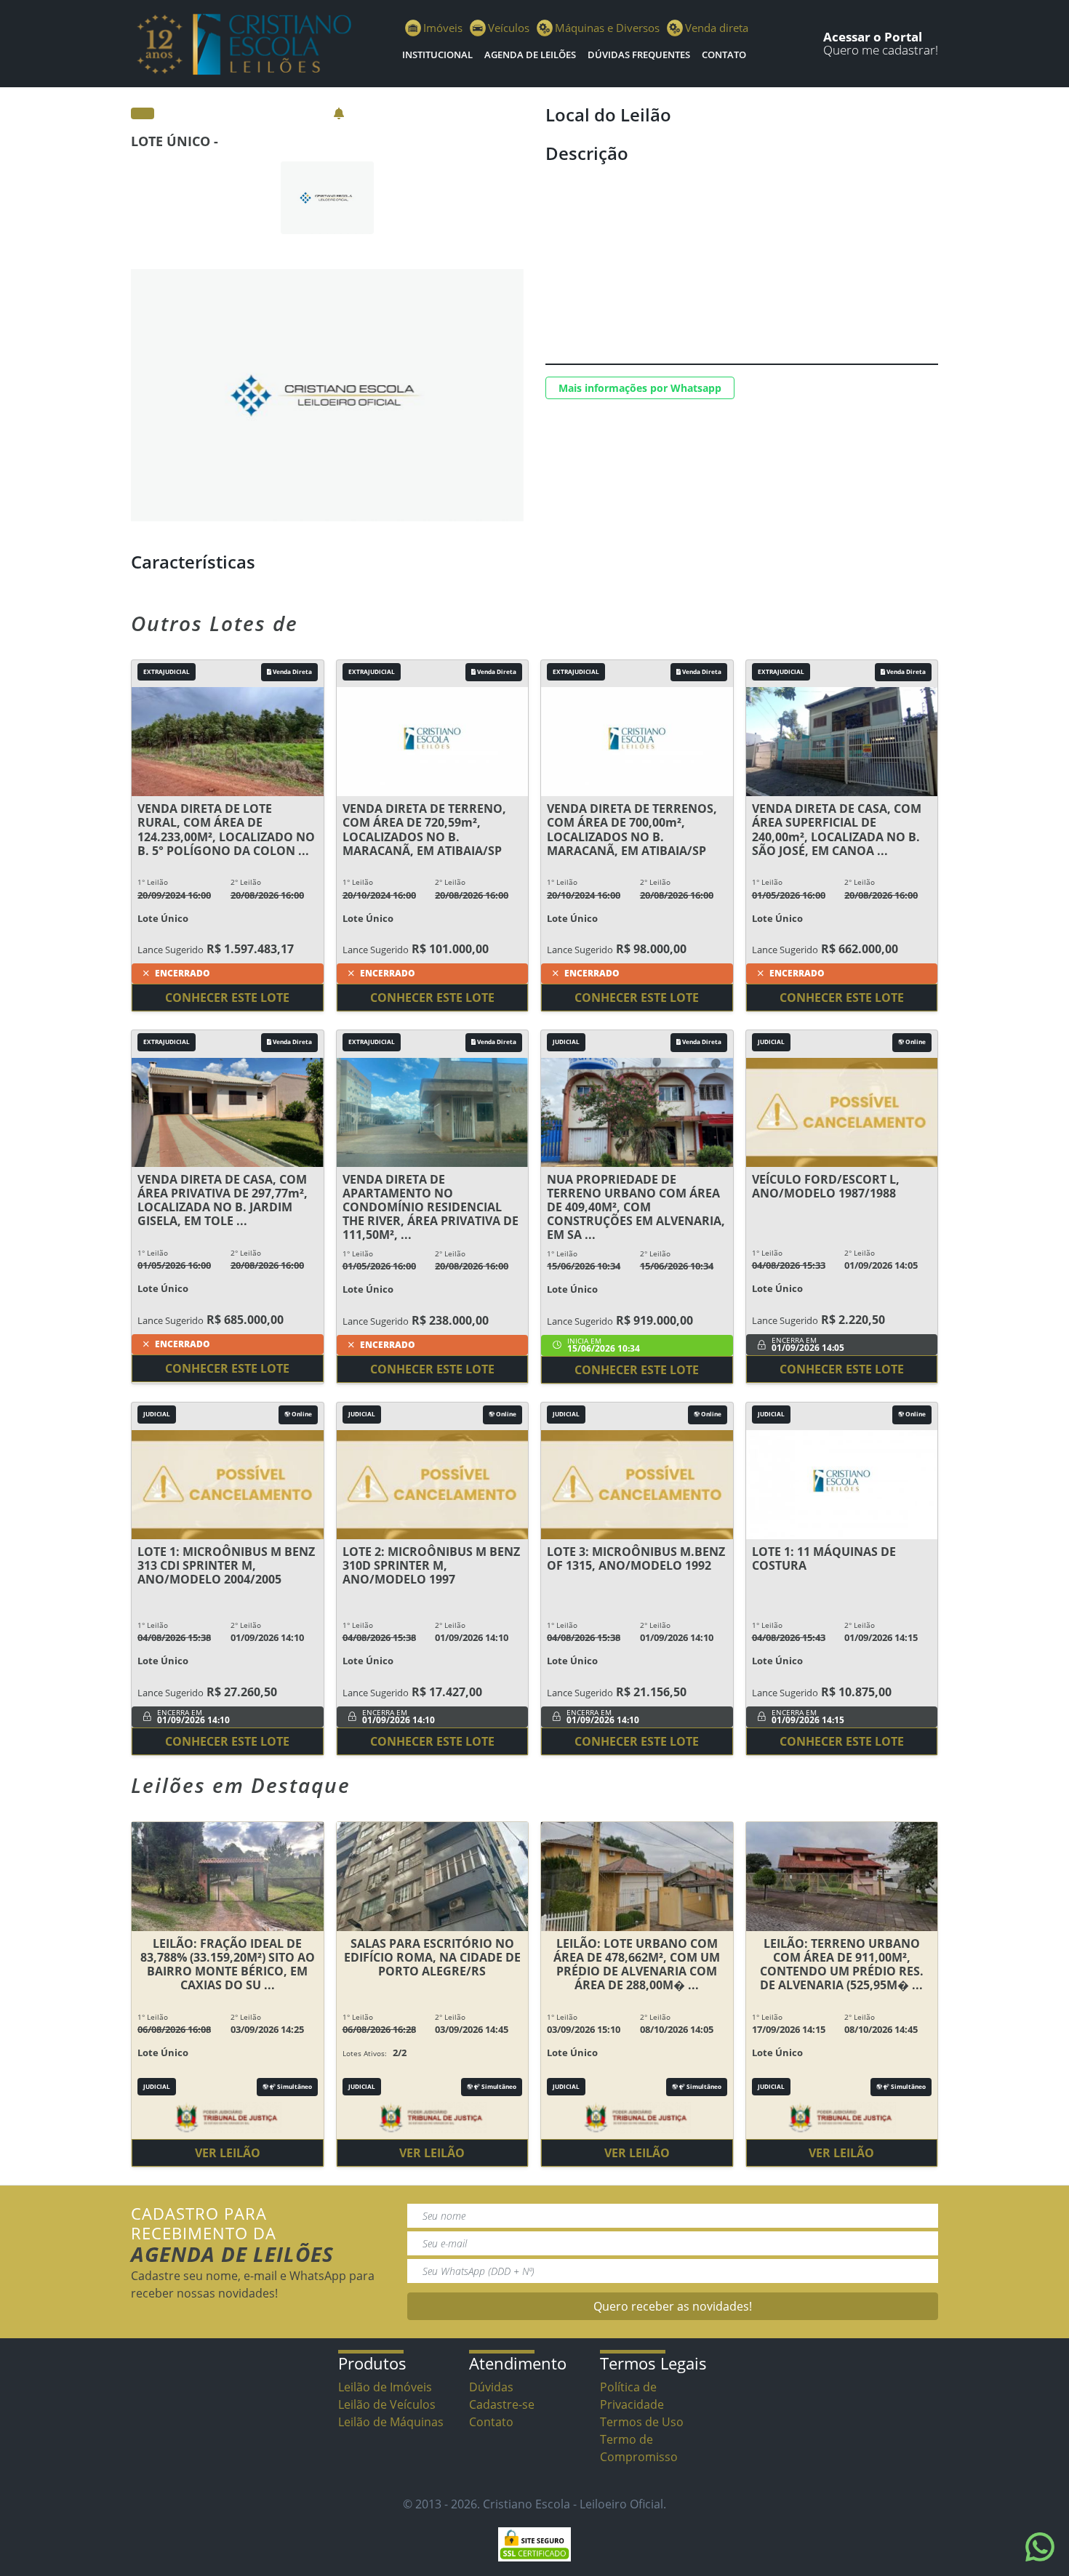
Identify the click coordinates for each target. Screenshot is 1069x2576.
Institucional (437, 55)
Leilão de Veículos (387, 2404)
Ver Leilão (228, 2153)
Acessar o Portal (873, 37)
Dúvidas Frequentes (639, 55)
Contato (724, 55)
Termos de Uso (642, 2422)
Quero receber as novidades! (673, 2306)
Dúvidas (491, 2387)
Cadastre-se (502, 2404)
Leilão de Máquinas (391, 2422)
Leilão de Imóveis (385, 2387)
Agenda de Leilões (530, 55)
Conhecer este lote (227, 998)
